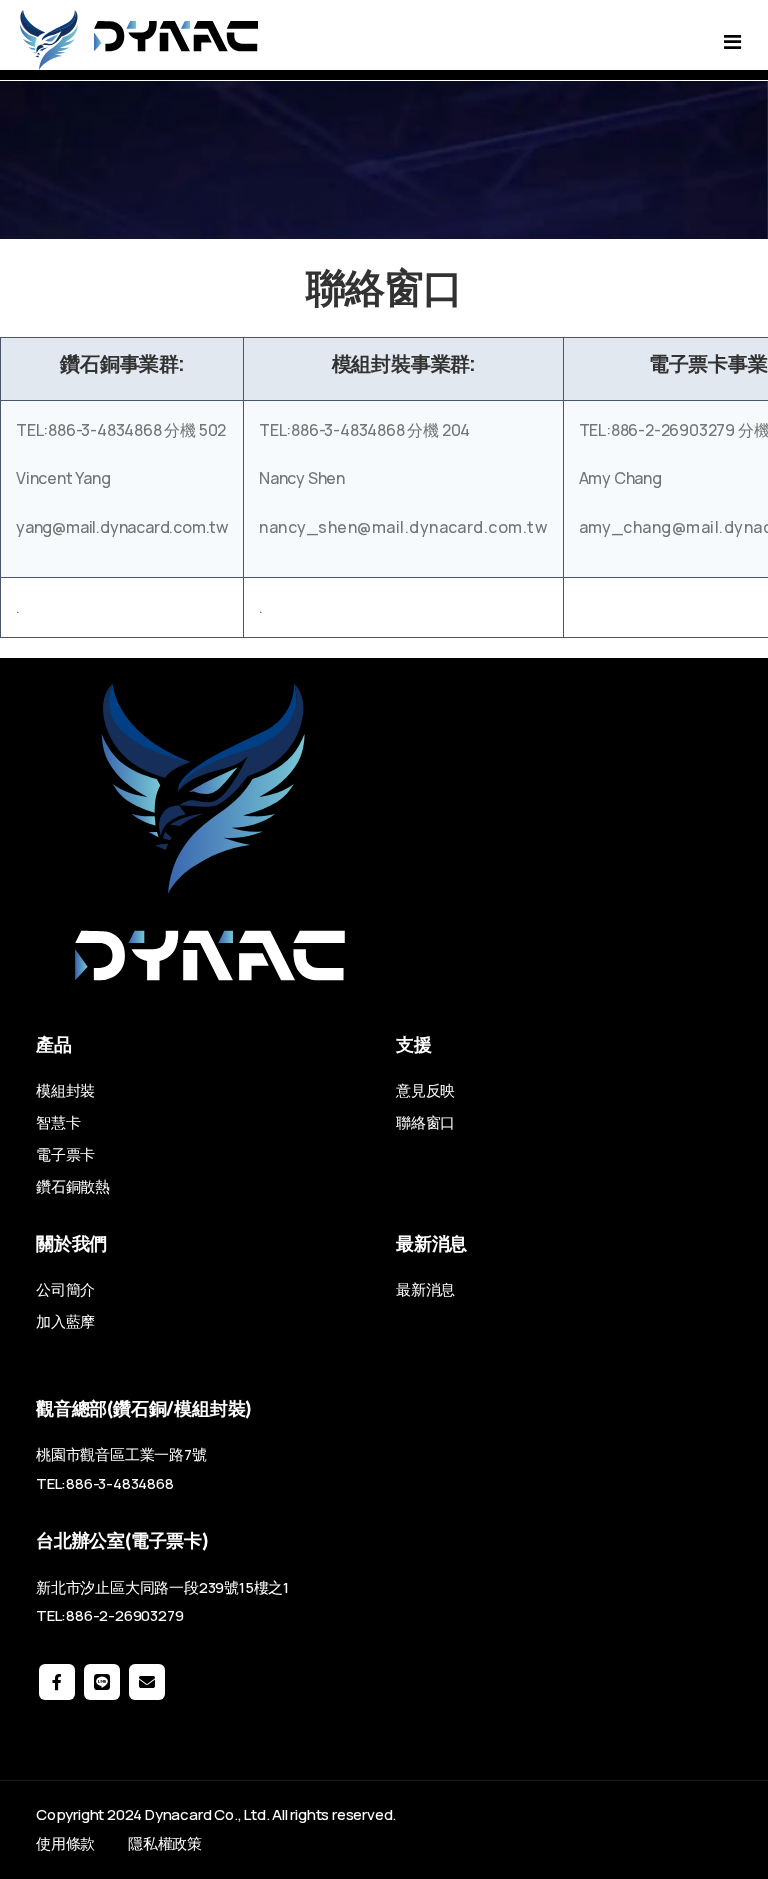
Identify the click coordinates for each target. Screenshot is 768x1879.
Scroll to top (43, 944)
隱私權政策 (165, 1843)
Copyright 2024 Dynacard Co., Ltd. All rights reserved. (216, 1814)
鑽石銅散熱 (73, 1186)
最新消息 (425, 1289)
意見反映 (425, 1090)
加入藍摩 (65, 1321)
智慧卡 (58, 1122)
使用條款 (65, 1843)
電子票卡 (65, 1154)
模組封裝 (65, 1090)
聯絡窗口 (425, 1122)
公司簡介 (65, 1289)
